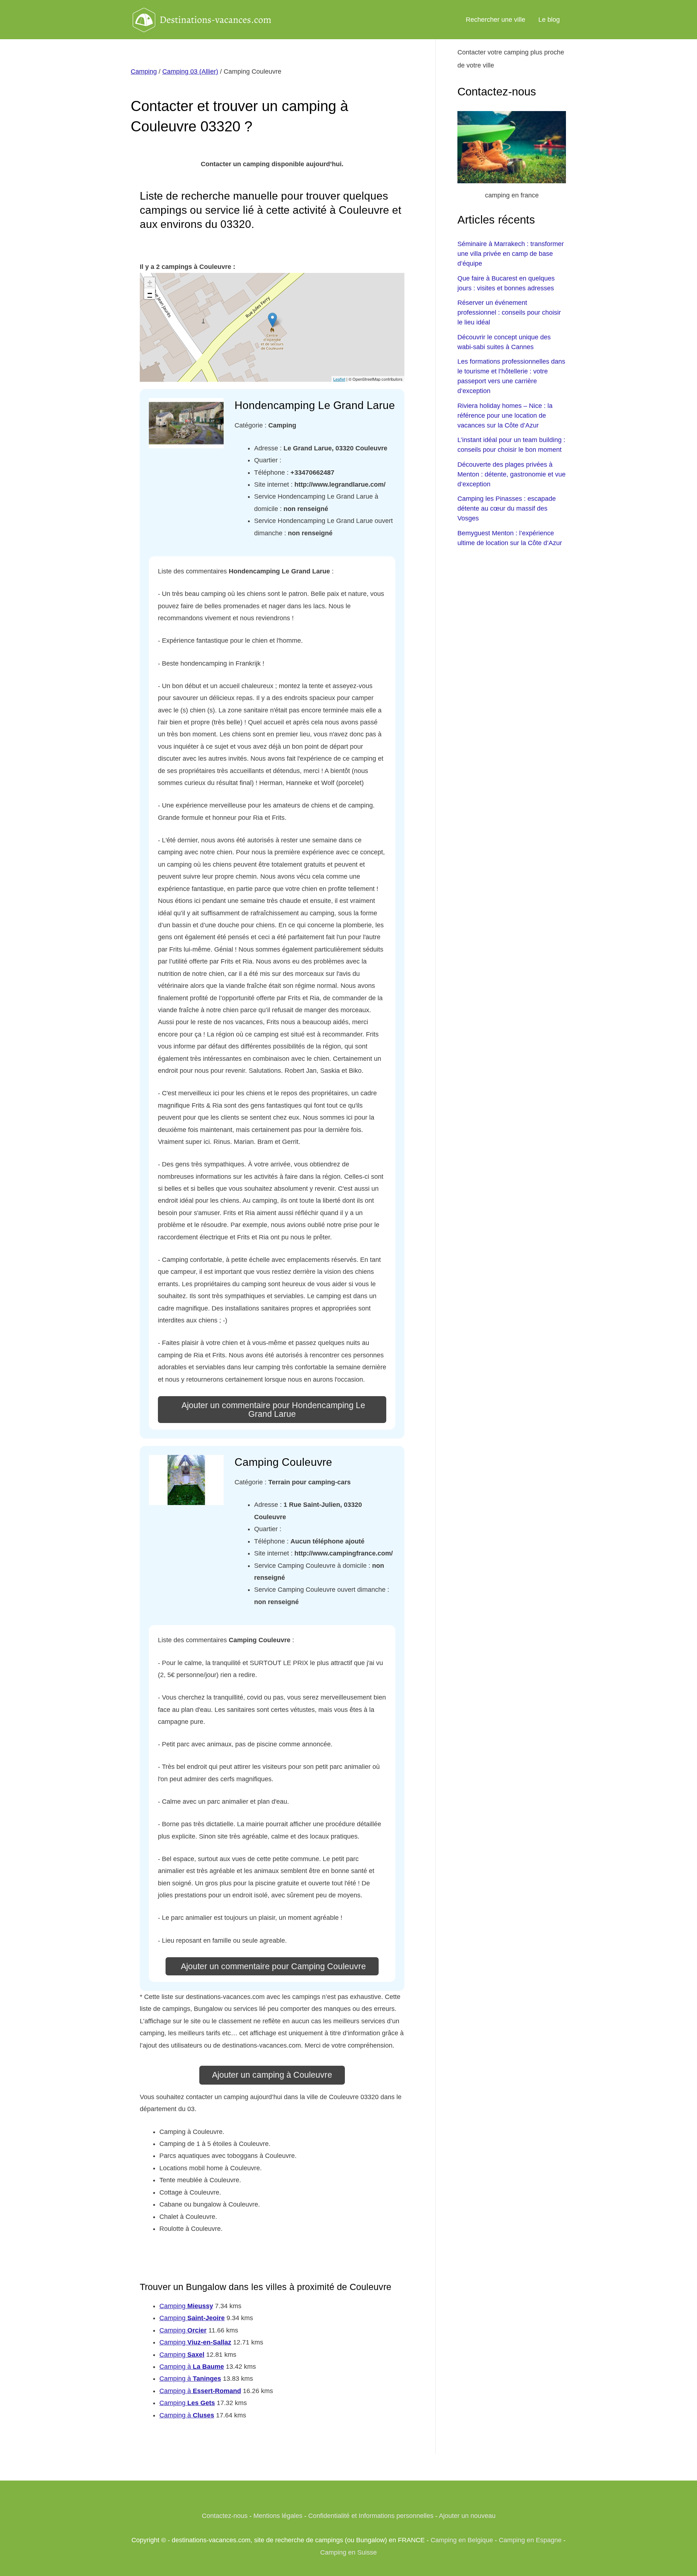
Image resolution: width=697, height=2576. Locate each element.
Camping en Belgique (462, 2540)
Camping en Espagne (530, 2540)
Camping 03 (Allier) (190, 71)
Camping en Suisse (348, 2552)
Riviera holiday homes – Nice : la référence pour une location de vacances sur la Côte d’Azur (505, 416)
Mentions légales (278, 2516)
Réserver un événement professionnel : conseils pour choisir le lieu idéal (509, 312)
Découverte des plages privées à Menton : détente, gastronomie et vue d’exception (511, 474)
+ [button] (150, 283)
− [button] (150, 293)
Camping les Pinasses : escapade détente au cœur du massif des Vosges (507, 508)
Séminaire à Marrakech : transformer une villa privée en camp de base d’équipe (511, 254)
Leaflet (339, 379)
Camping (144, 71)
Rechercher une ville (496, 20)
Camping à (192, 2367)
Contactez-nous (225, 2516)
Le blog (549, 20)
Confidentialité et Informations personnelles (371, 2516)
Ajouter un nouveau (467, 2516)
